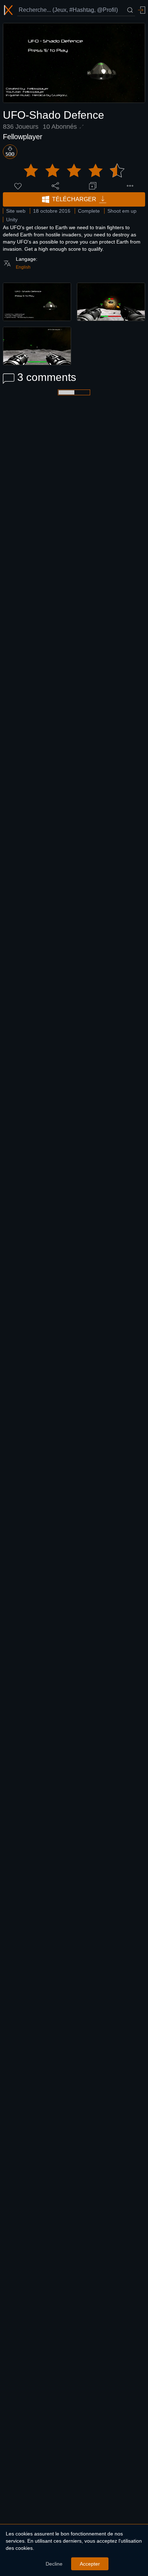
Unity (12, 220)
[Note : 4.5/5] (74, 171)
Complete (89, 211)
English (23, 267)
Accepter (90, 2564)
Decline (54, 2564)
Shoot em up (122, 211)
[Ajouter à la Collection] (93, 186)
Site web (16, 211)
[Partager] (55, 186)
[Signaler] (130, 186)
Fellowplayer (23, 137)
